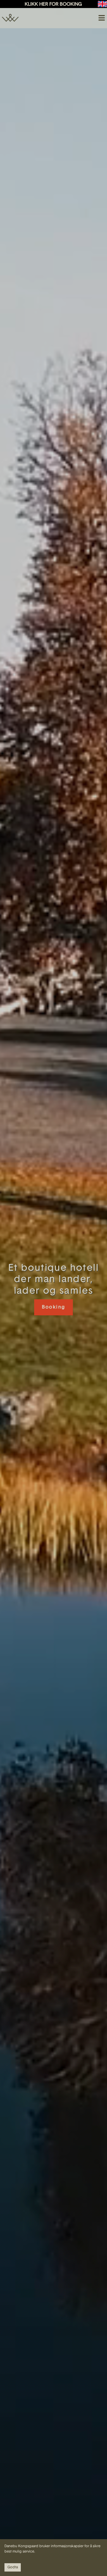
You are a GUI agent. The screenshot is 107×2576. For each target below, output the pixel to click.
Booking (54, 1307)
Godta (13, 2567)
